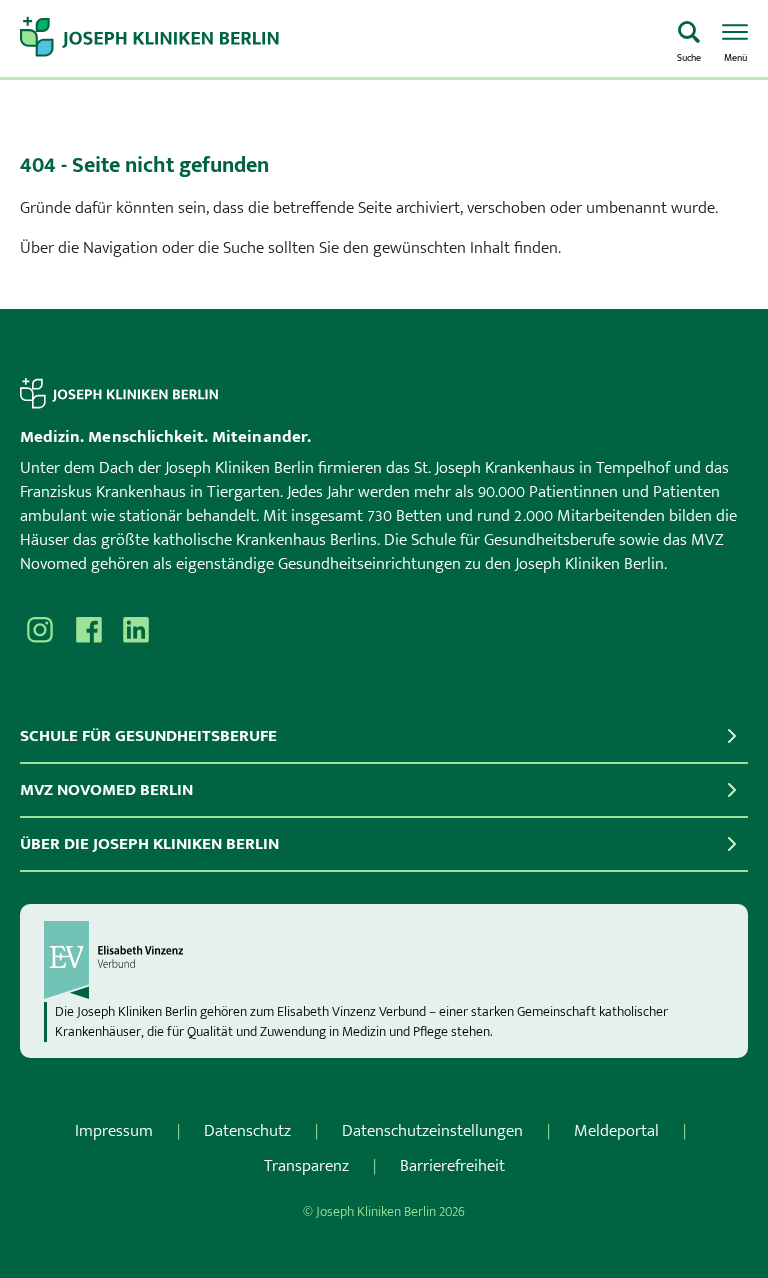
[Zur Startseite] (339, 39)
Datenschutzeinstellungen (432, 1131)
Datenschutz (247, 1131)
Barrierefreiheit (452, 1166)
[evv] (384, 960)
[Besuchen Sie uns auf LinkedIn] (136, 630)
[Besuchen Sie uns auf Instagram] (40, 630)
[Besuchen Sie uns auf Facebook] (88, 630)
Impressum (114, 1131)
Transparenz (306, 1166)
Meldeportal (616, 1131)
